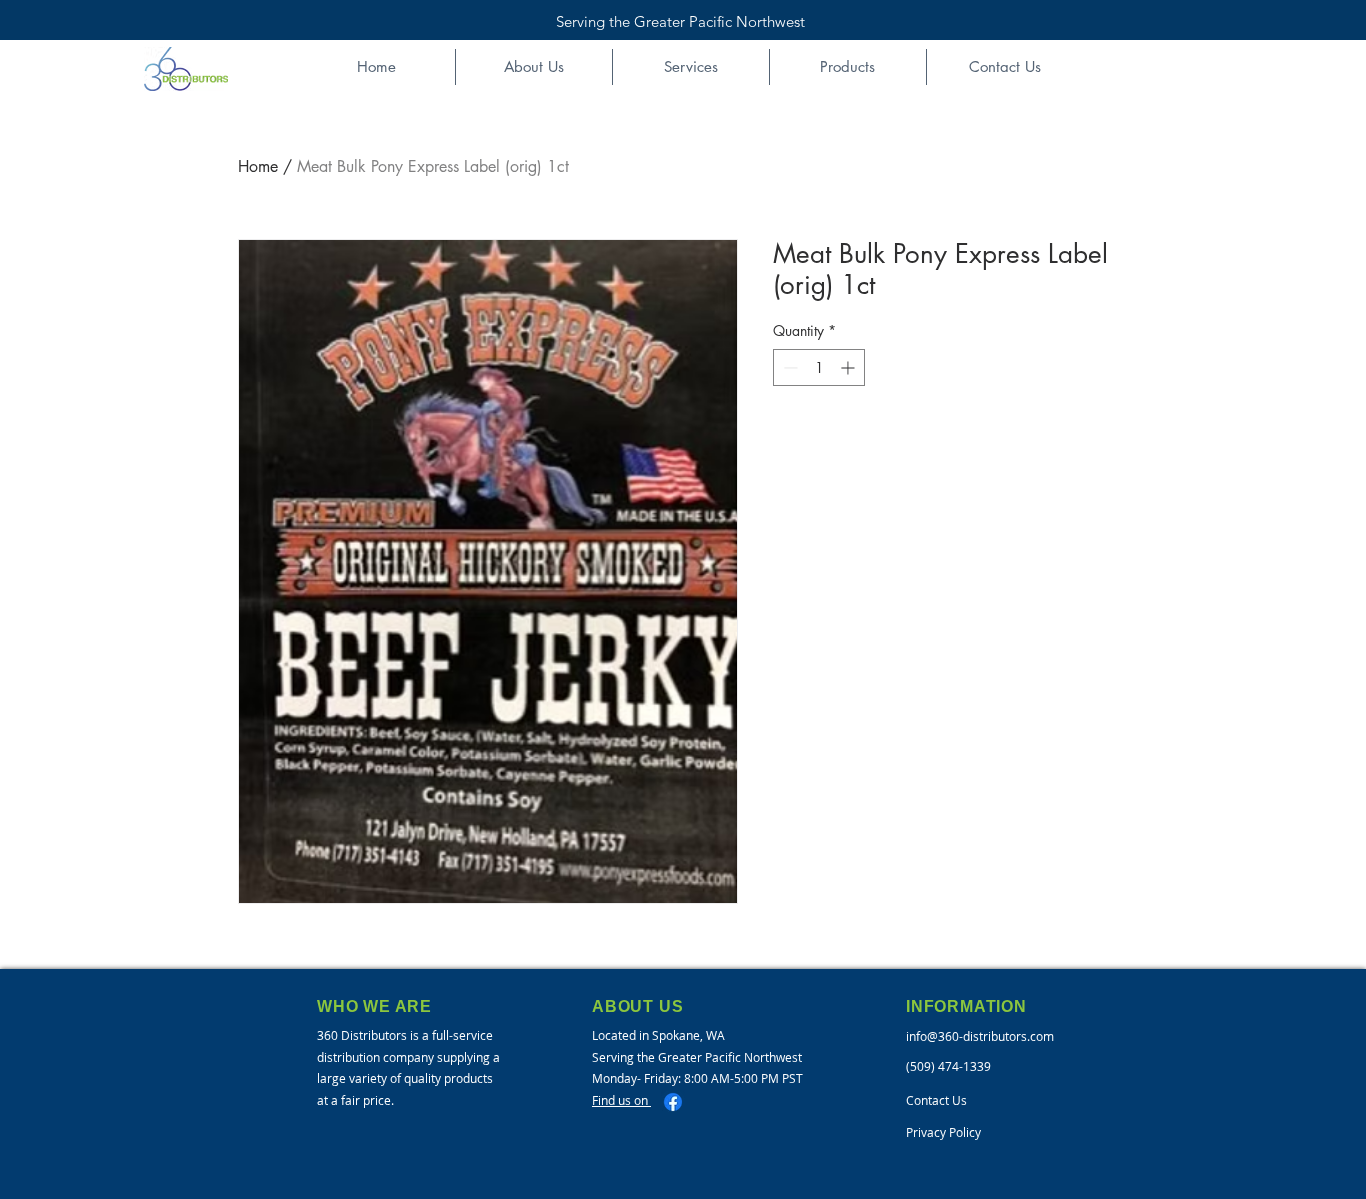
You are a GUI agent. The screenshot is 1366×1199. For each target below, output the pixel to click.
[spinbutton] (819, 367)
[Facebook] (673, 1102)
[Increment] (849, 367)
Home (258, 166)
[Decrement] (788, 367)
